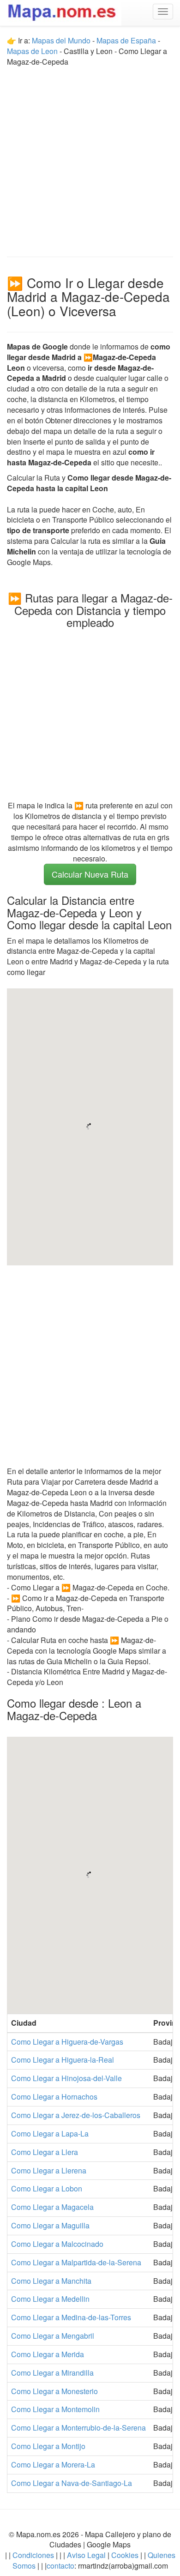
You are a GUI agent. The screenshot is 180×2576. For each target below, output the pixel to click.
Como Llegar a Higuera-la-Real (63, 2060)
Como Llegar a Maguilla (50, 2225)
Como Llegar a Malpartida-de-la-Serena (76, 2262)
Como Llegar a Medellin (50, 2299)
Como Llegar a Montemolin (55, 2409)
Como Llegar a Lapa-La (50, 2134)
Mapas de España (127, 40)
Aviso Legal (86, 2555)
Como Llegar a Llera (45, 2152)
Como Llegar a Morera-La (53, 2465)
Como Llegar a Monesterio (54, 2391)
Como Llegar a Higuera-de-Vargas (67, 2042)
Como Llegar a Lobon (47, 2188)
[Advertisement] (90, 157)
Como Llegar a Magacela (52, 2207)
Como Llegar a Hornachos (54, 2097)
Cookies (126, 2555)
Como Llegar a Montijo (48, 2446)
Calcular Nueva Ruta (90, 874)
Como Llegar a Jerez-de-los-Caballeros (76, 2115)
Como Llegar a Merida (48, 2354)
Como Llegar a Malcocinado (57, 2244)
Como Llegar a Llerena (49, 2170)
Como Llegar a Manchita (51, 2281)
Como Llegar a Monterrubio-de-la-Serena (78, 2428)
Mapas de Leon (32, 51)
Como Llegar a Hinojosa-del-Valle (66, 2078)
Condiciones (33, 2555)
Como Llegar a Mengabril (53, 2336)
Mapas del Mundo (61, 40)
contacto (60, 2566)
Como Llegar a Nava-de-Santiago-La (72, 2483)
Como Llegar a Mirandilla (52, 2373)
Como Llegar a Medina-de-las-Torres (71, 2317)
